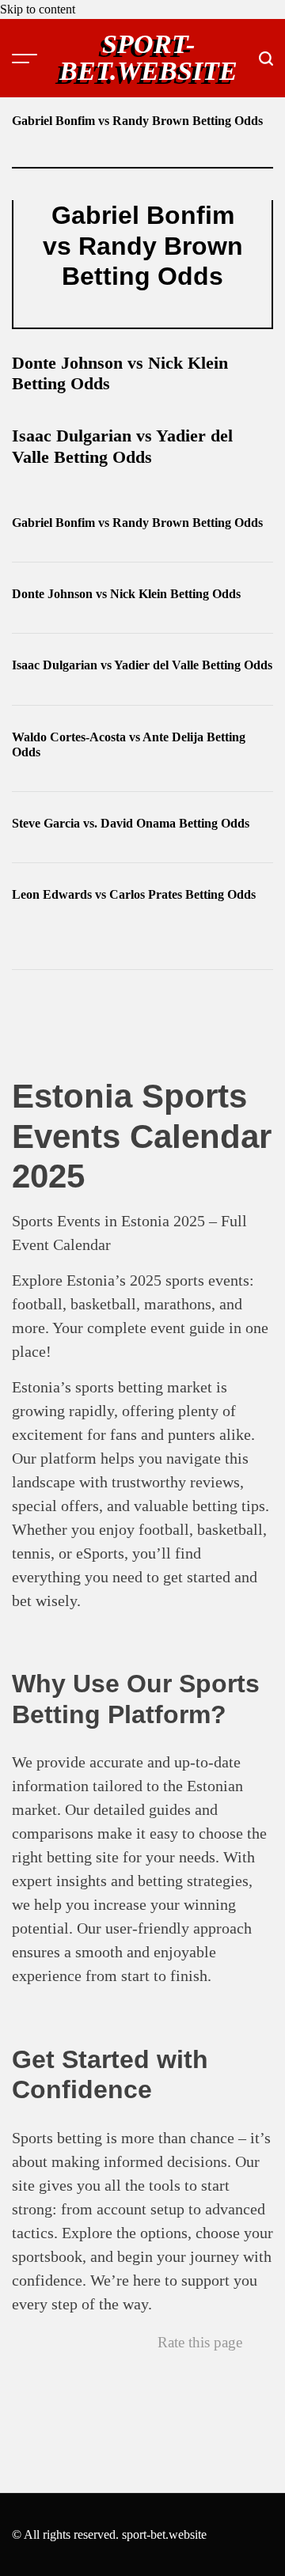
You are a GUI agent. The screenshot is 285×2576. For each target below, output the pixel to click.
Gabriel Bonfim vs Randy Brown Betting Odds (137, 121)
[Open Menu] (25, 59)
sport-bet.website (148, 58)
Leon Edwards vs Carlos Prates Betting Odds (134, 894)
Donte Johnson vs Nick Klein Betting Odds (126, 594)
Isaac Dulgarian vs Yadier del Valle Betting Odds (122, 446)
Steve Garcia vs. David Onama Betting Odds (131, 823)
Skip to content (38, 9)
